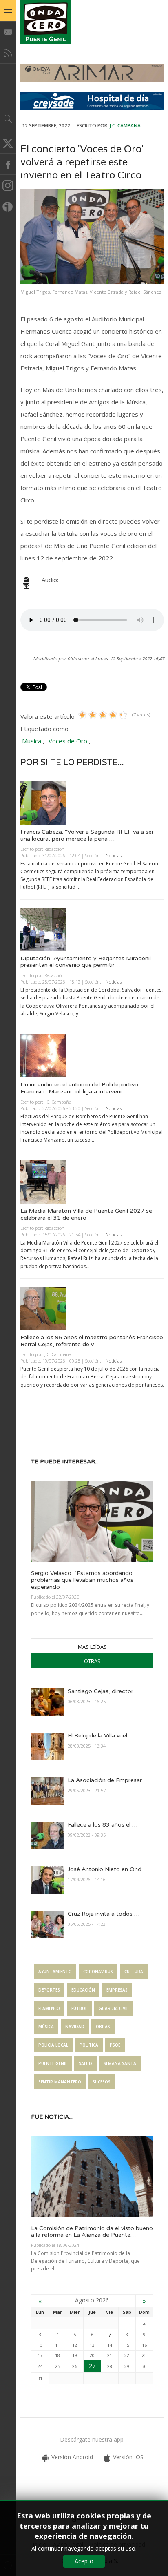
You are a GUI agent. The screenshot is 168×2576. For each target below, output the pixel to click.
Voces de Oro (68, 741)
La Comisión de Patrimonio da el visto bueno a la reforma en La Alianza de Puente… (92, 2232)
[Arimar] (92, 79)
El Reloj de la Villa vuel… (100, 1736)
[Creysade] (92, 108)
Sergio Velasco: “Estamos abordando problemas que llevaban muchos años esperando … (82, 1580)
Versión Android (72, 2457)
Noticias (114, 855)
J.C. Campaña (125, 126)
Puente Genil (53, 2063)
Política (89, 2045)
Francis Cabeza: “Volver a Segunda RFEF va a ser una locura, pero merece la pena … (87, 835)
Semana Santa (120, 2063)
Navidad (75, 2027)
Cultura (134, 1972)
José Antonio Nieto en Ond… (107, 1869)
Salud (85, 2063)
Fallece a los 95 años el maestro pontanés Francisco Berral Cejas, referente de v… (92, 1341)
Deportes (49, 1990)
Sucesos (102, 2082)
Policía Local (53, 2045)
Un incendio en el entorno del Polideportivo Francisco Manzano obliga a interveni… (79, 1088)
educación (83, 1990)
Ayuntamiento (55, 1972)
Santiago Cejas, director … (104, 1691)
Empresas (117, 1990)
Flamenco (49, 2008)
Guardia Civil (114, 2008)
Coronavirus (98, 1972)
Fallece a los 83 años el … (103, 1825)
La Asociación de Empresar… (107, 1780)
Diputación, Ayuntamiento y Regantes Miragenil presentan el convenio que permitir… (86, 962)
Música (32, 741)
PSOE (115, 2045)
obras (103, 2027)
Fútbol (79, 2008)
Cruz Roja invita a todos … (104, 1914)
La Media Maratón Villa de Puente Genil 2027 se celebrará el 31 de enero (86, 1214)
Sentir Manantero (60, 2082)
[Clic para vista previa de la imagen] (92, 236)
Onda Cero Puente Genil (46, 22)
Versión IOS (128, 2457)
